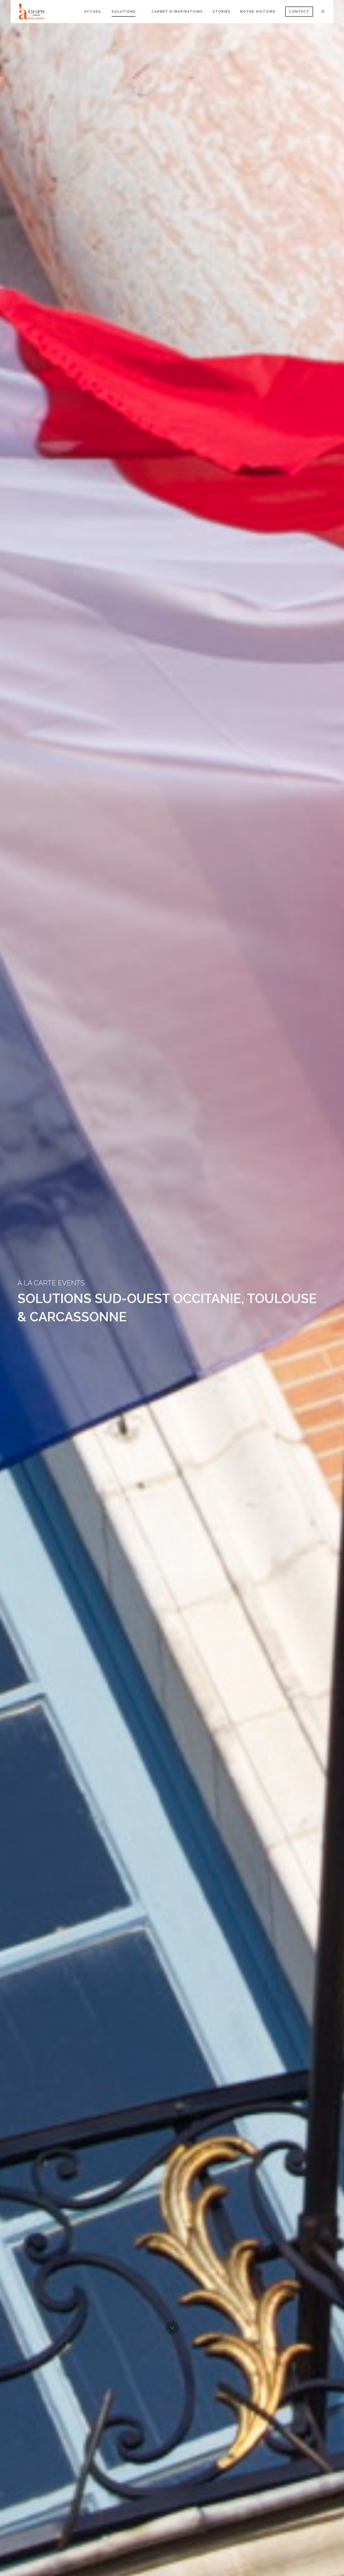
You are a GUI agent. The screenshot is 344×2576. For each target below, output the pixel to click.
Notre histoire (258, 12)
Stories (222, 12)
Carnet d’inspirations (177, 12)
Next (172, 2328)
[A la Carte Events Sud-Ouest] (36, 11)
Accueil (93, 12)
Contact (299, 12)
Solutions (124, 12)
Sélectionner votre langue (323, 12)
